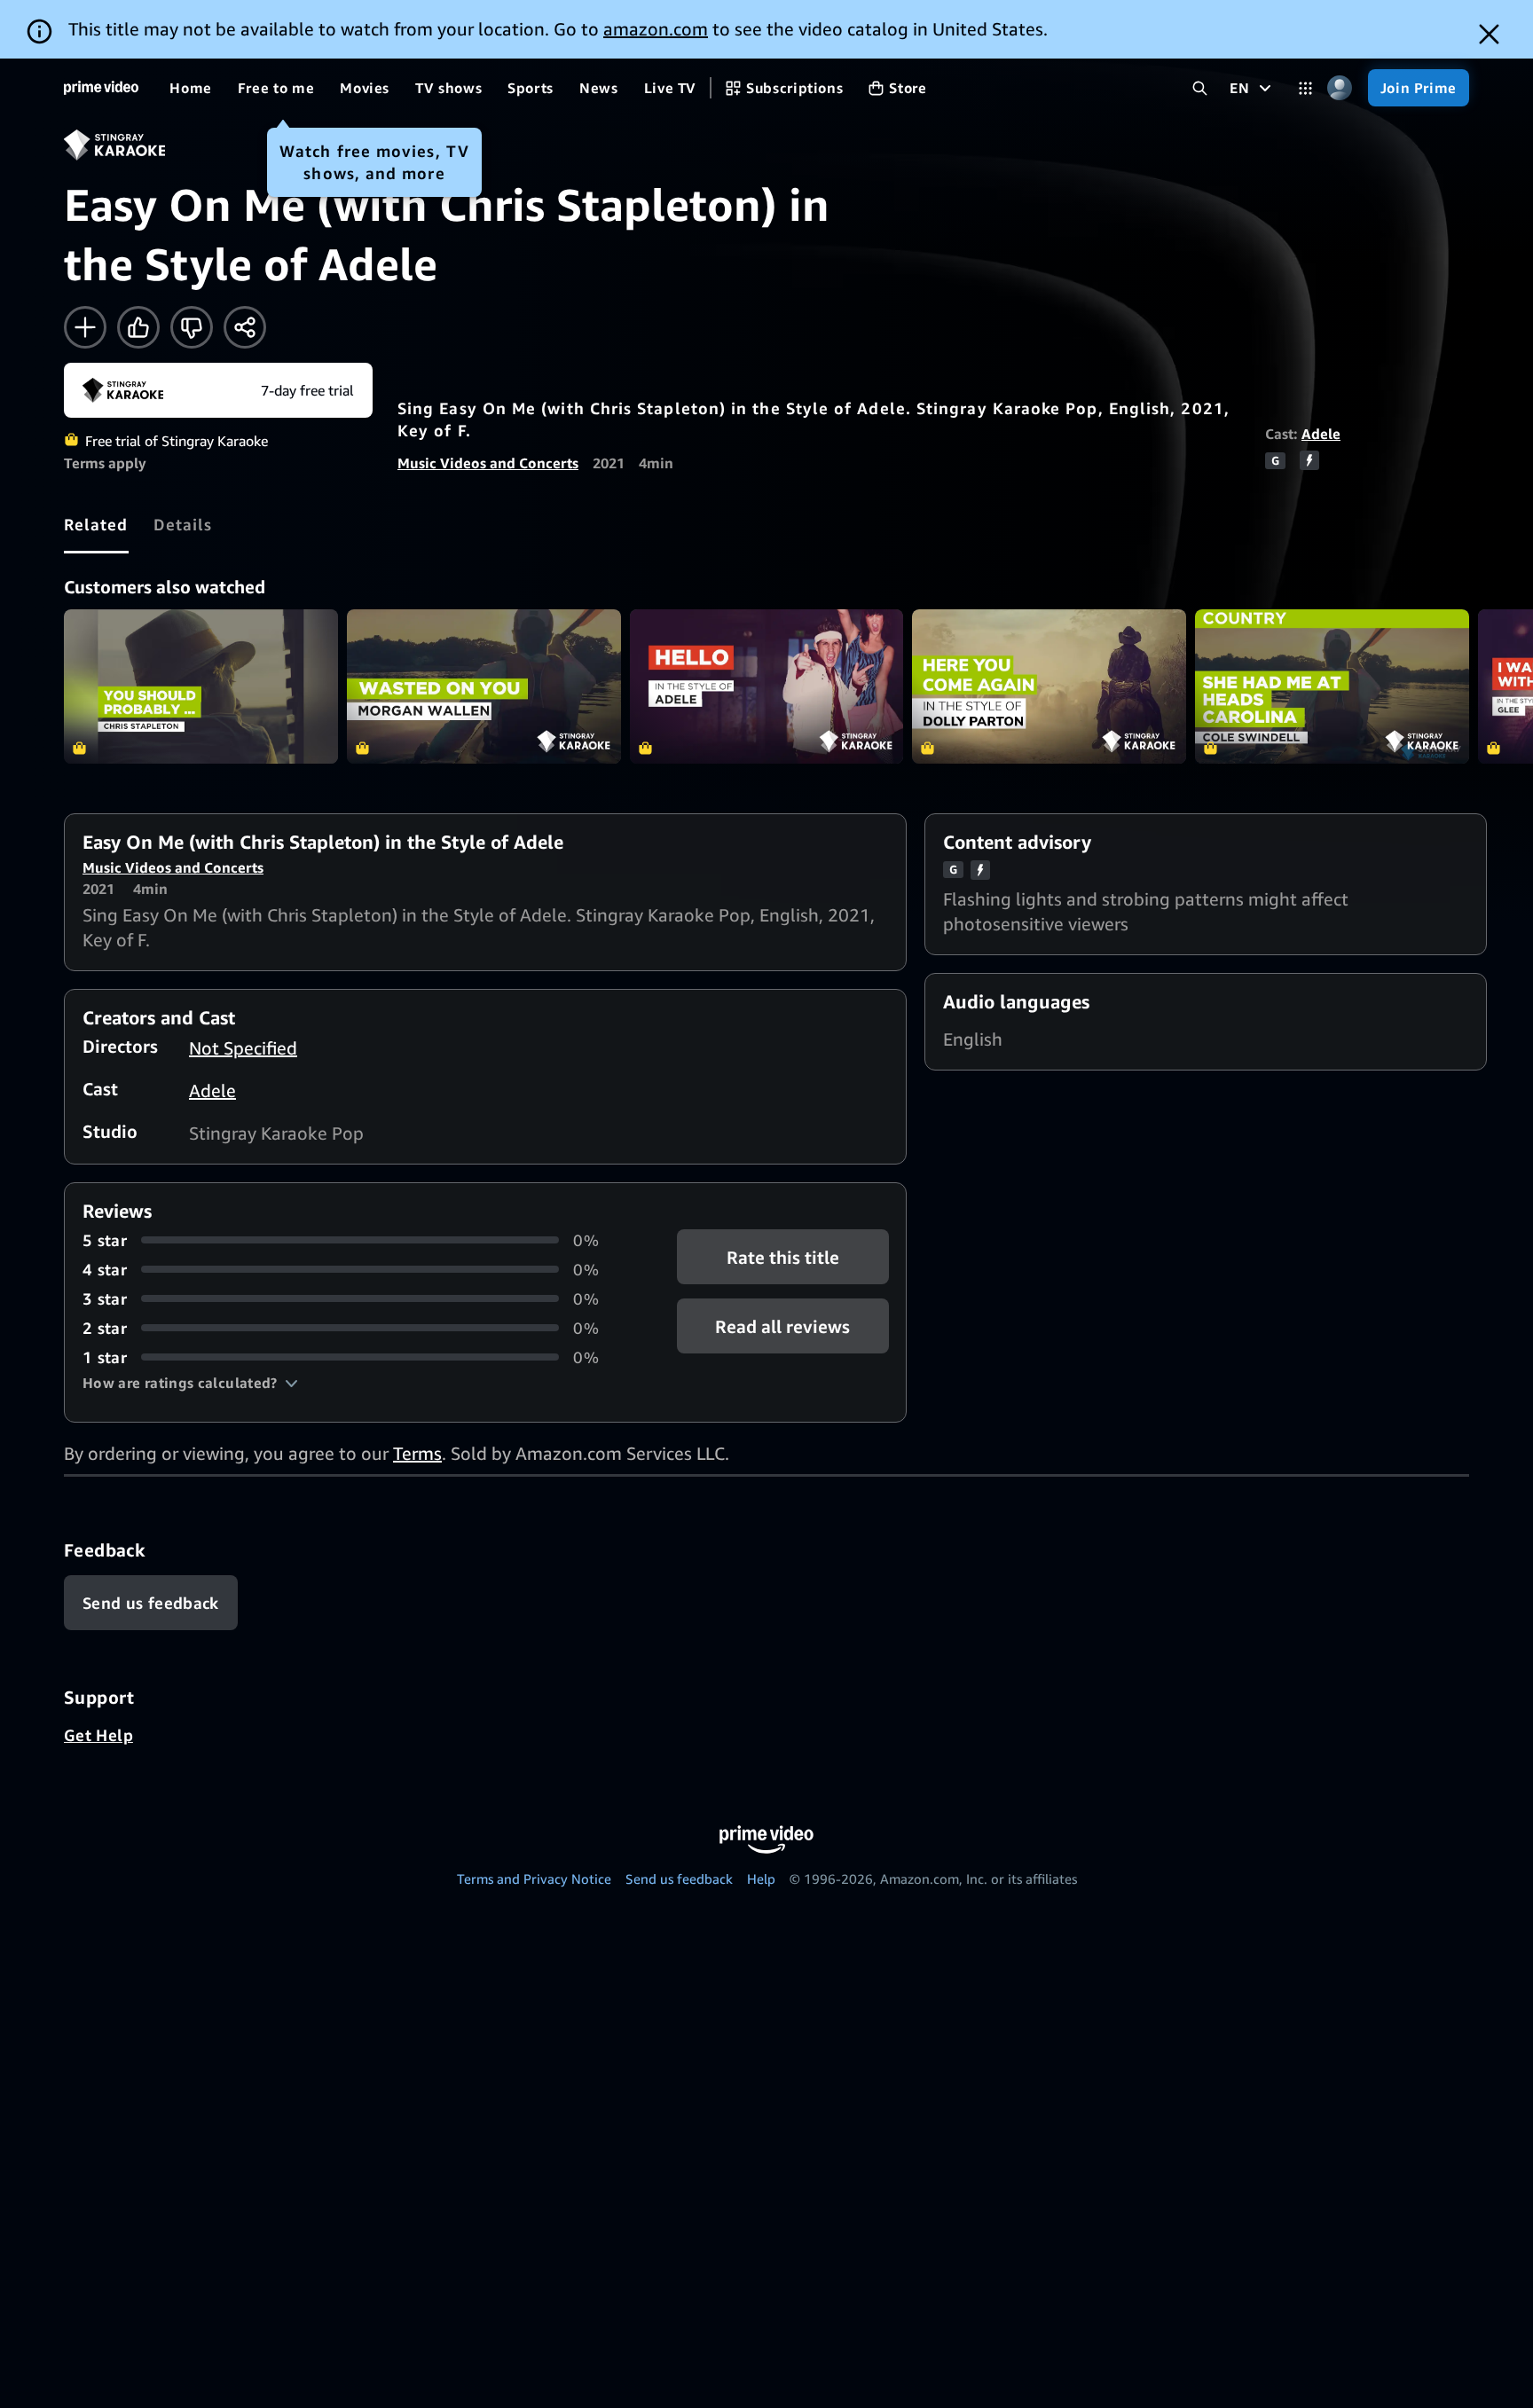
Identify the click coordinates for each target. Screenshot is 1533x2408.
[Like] (138, 327)
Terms (417, 1453)
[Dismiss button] (1489, 34)
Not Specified (243, 1048)
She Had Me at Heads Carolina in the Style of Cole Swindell (1332, 686)
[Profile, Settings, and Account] (1340, 88)
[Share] (245, 327)
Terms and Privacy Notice (534, 1879)
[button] (190, 1383)
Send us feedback (679, 1879)
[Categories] (1305, 88)
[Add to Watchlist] (85, 327)
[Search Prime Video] (1200, 88)
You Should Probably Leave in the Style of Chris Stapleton (201, 686)
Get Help (98, 1735)
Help (761, 1879)
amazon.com (656, 29)
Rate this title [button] (783, 1257)
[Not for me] (192, 327)
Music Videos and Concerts (488, 463)
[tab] (96, 524)
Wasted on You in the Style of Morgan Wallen (484, 686)
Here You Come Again (1049, 686)
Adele (1321, 434)
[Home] (101, 88)
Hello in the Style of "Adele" (767, 686)
